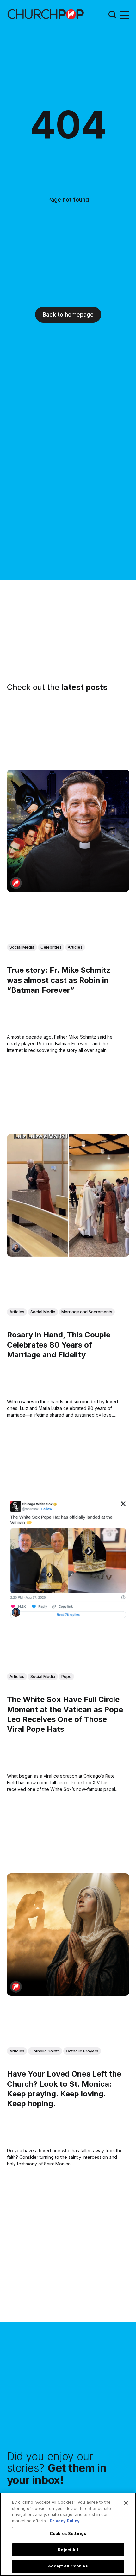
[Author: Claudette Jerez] (16, 1612)
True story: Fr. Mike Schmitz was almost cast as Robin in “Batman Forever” (59, 980)
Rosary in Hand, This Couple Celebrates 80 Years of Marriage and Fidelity (59, 1345)
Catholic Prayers (82, 2051)
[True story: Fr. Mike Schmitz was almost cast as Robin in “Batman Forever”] (68, 831)
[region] (68, 2534)
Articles (75, 947)
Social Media (22, 947)
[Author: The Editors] (16, 883)
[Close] (126, 2503)
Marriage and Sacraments (87, 1311)
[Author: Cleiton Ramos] (16, 1248)
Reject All (68, 2550)
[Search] (112, 14)
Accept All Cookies (68, 2566)
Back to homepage (68, 314)
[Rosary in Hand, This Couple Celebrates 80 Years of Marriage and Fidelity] (68, 1195)
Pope (66, 1676)
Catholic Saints (45, 2051)
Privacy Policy (65, 2521)
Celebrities (51, 947)
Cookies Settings (68, 2533)
